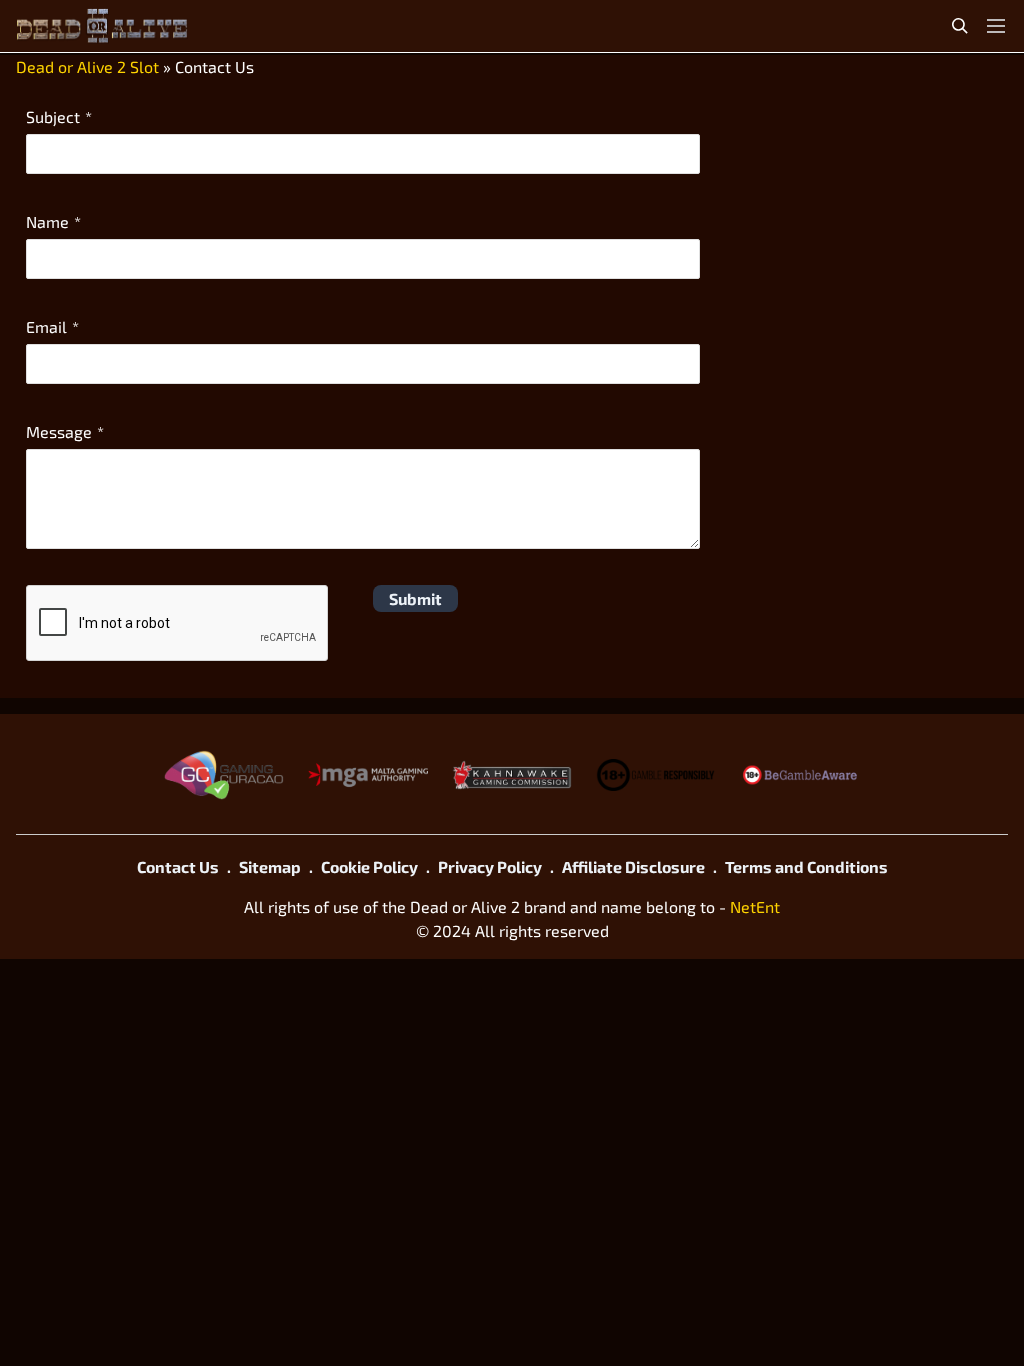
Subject (53, 116)
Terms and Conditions (806, 866)
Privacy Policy (490, 866)
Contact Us (178, 866)
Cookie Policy (369, 866)
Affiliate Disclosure (633, 866)
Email (46, 326)
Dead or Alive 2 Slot (87, 66)
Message (59, 431)
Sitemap (270, 866)
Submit (415, 598)
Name (47, 221)
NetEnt (755, 906)
